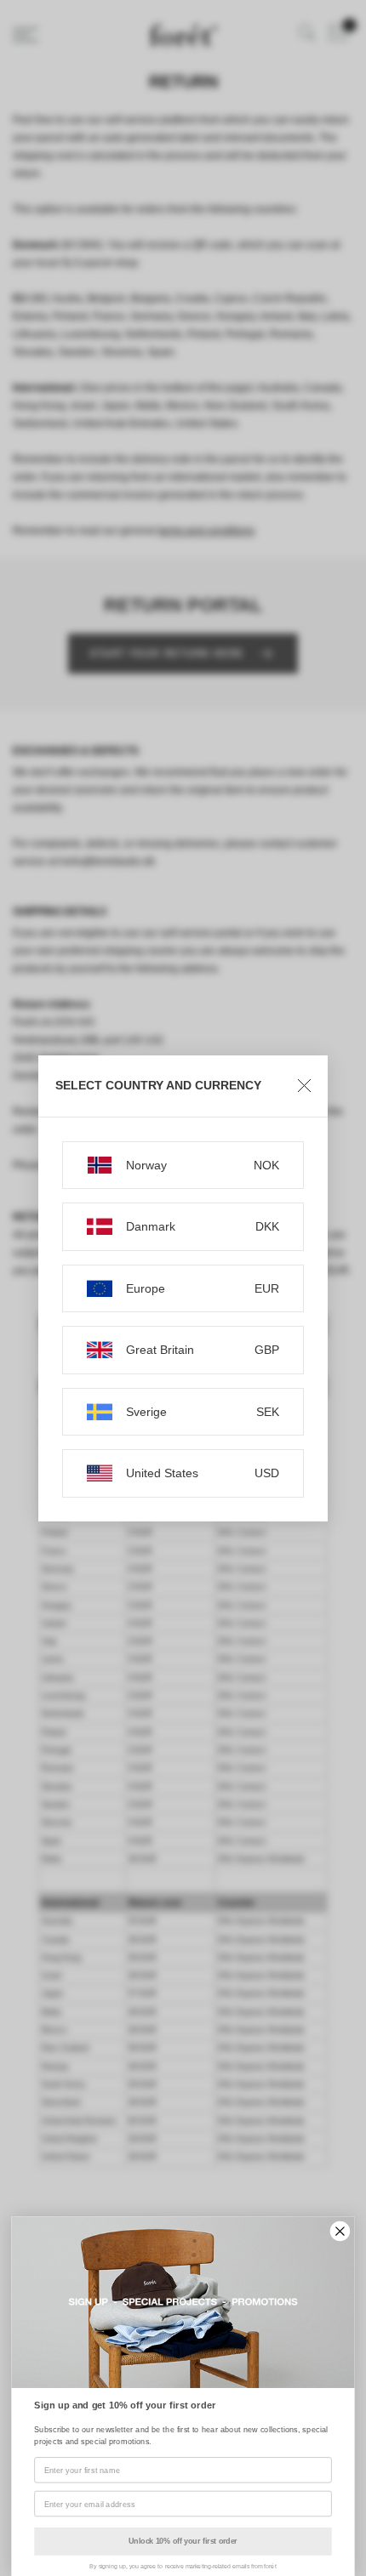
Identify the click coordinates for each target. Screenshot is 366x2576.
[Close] (304, 1086)
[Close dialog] (340, 2232)
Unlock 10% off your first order (183, 2541)
